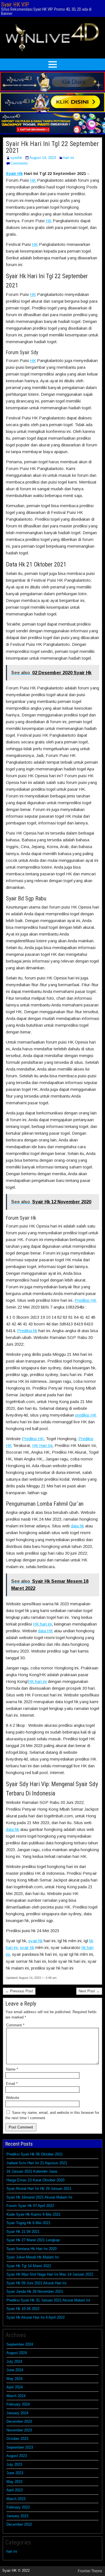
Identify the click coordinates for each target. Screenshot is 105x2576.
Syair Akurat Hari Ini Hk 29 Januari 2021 (39, 2189)
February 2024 (18, 2404)
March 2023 (16, 2499)
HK (33, 180)
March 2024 (16, 2396)
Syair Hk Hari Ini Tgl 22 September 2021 (52, 147)
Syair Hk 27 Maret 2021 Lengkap (33, 2240)
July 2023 (14, 2464)
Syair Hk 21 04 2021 (23, 2232)
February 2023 (18, 2507)
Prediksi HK (85, 1300)
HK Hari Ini (42, 1445)
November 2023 (19, 2430)
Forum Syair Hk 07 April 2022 (30, 2206)
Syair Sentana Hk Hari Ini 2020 (32, 2249)
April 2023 (15, 2490)
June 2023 (15, 2473)
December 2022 (19, 2524)
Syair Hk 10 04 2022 (23, 2309)
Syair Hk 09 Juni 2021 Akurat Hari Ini (36, 2283)
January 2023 (17, 2516)
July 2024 (14, 2362)
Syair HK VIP (15, 5)
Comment (15, 2025)
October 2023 (17, 2439)
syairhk (16, 158)
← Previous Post (19, 1991)
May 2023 (14, 2482)
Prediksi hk (27, 1331)
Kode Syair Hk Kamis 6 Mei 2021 (33, 2214)
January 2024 (17, 2413)
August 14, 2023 (43, 158)
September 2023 (20, 2447)
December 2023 (19, 2421)
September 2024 (20, 2344)
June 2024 (15, 2370)
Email (12, 2084)
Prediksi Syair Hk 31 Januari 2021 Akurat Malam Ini (48, 2300)
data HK (46, 1631)
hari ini (69, 158)
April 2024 (15, 2387)
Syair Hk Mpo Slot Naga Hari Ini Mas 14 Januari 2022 (50, 2274)
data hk (77, 1526)
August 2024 (17, 2353)
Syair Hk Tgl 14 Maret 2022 (29, 2266)
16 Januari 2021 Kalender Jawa (32, 2171)
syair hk (35, 1941)
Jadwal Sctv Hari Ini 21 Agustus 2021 (37, 2163)
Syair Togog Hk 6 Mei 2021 (28, 2223)
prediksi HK (86, 1415)
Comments (19, 163)
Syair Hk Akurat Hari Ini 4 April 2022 (36, 2317)
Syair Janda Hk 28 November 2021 (35, 2291)
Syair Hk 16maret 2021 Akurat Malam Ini (39, 2197)
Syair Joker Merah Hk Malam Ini (33, 2257)
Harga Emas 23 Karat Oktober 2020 (35, 2180)
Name (12, 2069)
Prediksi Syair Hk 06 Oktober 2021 (35, 2154)
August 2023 (17, 2456)
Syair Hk (14, 173)
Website (12, 2098)
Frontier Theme (90, 2571)
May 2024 (14, 2379)
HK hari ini (42, 1624)
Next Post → (89, 1991)
